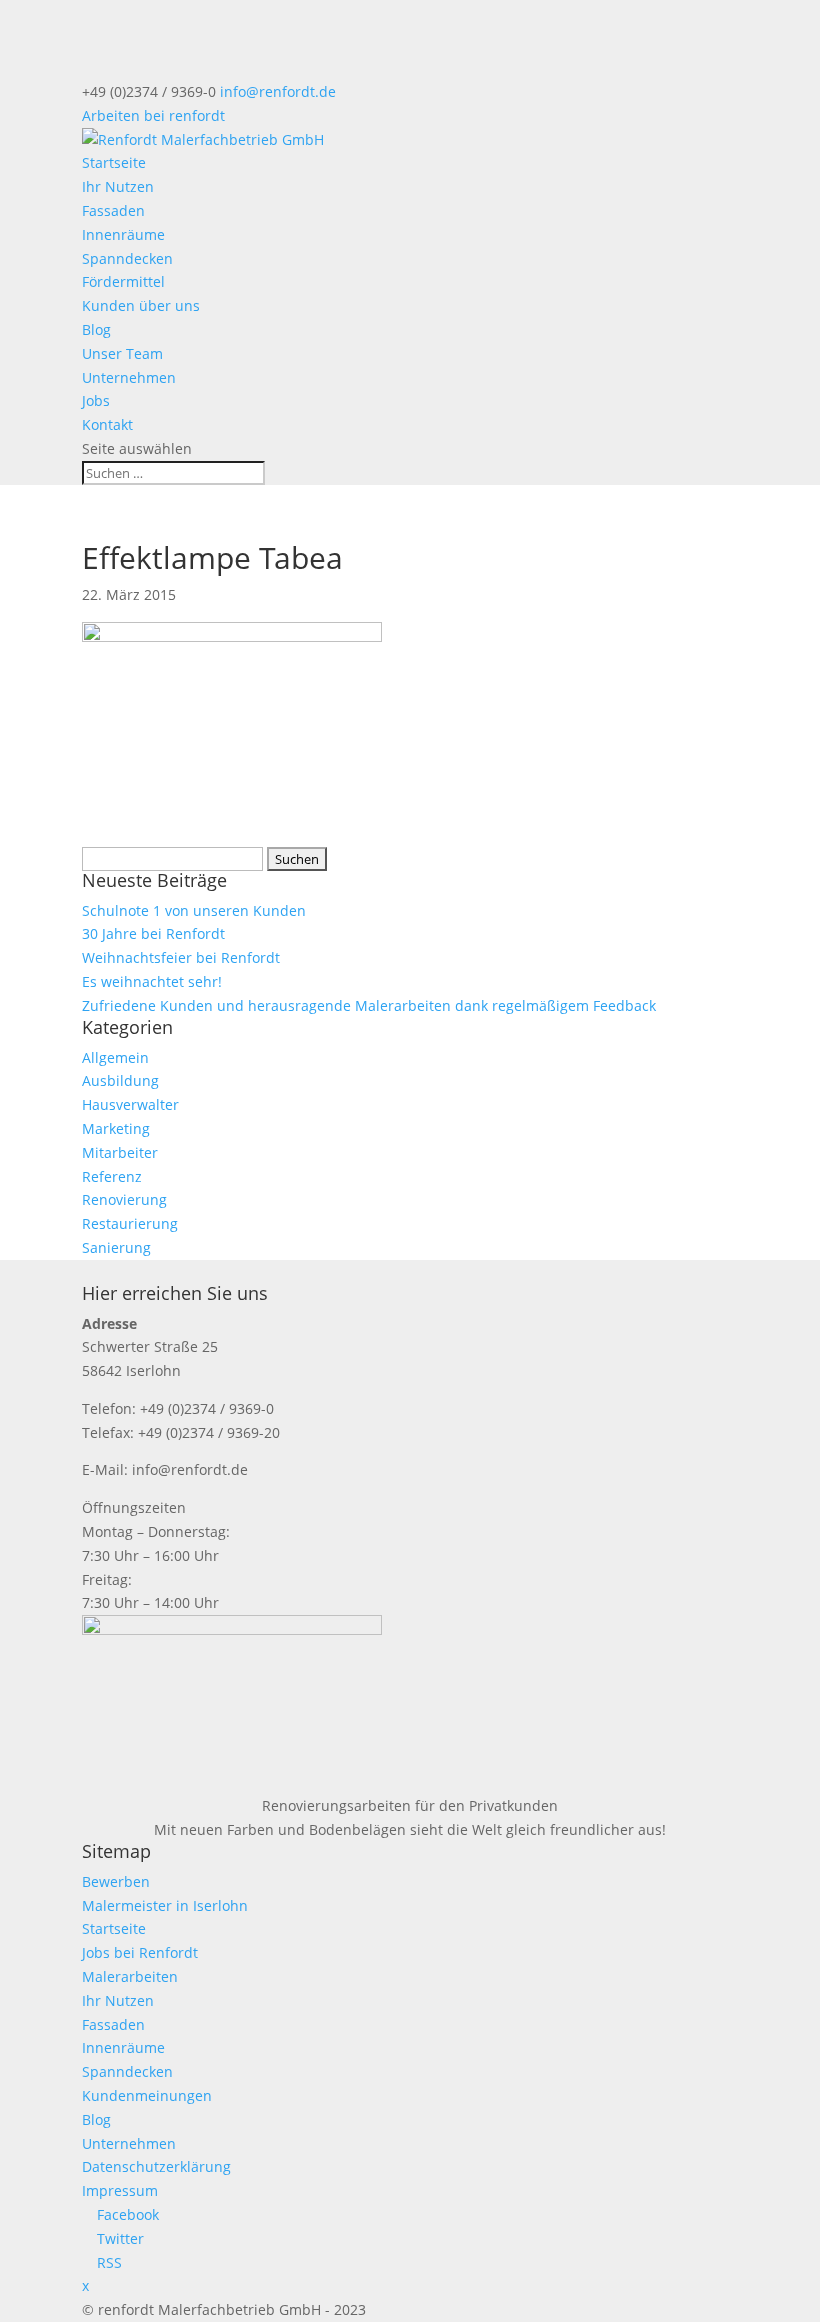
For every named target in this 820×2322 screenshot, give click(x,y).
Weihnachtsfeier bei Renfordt (181, 957)
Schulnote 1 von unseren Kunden (194, 910)
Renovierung (124, 1199)
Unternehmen (129, 377)
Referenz (112, 1176)
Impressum (120, 2190)
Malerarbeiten (130, 1976)
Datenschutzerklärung (156, 2166)
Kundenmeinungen (147, 2095)
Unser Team (122, 353)
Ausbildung (120, 1080)
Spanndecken (127, 258)
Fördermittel (123, 281)
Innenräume (123, 234)
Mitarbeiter (120, 1152)
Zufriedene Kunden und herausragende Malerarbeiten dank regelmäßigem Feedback (369, 1005)
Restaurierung (130, 1223)
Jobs (96, 400)
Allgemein (115, 1057)
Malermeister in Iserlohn (165, 1905)
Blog (96, 329)
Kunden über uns (141, 305)
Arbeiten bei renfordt (153, 115)
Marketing (116, 1128)
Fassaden (113, 210)
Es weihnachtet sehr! (152, 981)
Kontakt (107, 424)
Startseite (114, 162)
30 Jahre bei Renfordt (153, 933)
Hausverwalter (130, 1104)
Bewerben (116, 1881)
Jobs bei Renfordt (140, 1952)
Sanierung (116, 1247)
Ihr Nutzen (118, 186)
